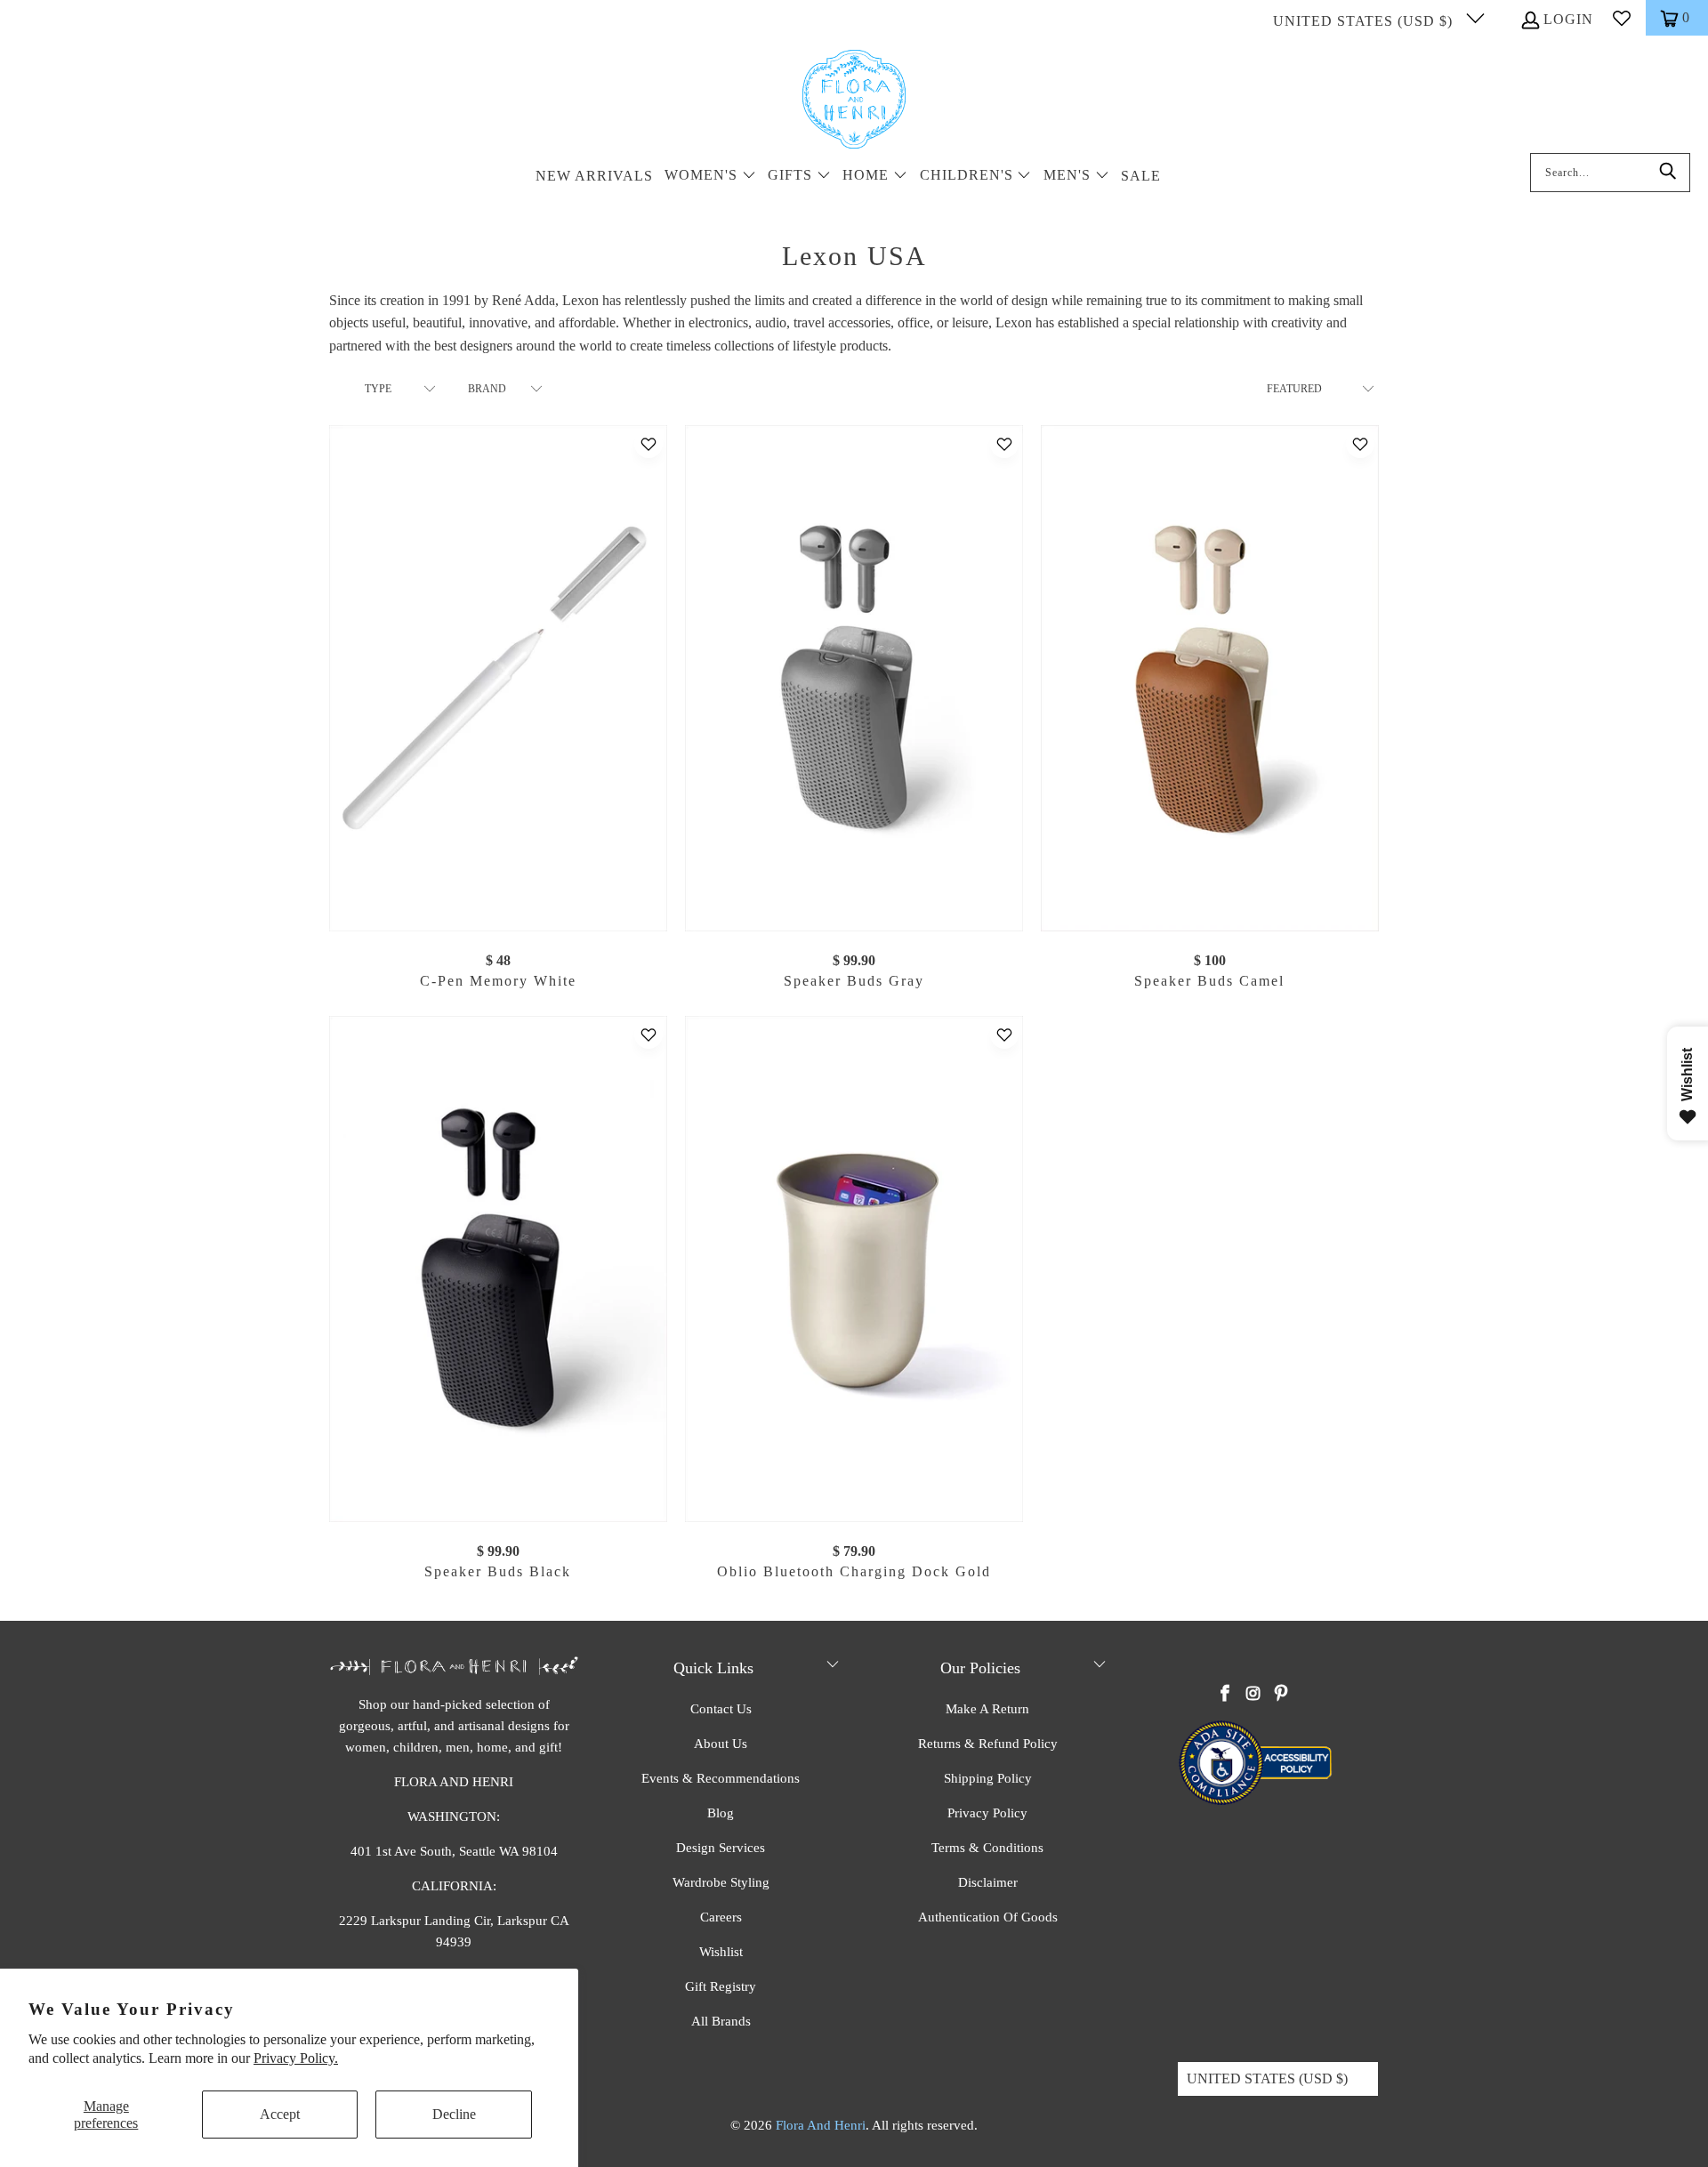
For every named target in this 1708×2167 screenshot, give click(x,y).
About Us (721, 1744)
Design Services (721, 1848)
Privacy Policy (987, 1813)
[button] (710, 177)
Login (1568, 19)
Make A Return (987, 1709)
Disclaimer (988, 1882)
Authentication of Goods (988, 1917)
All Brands (721, 2021)
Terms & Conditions (987, 1848)
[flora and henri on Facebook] (1226, 1695)
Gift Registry (721, 1986)
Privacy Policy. (296, 2058)
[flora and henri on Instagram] (1253, 1695)
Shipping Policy (988, 1778)
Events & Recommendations (721, 1778)
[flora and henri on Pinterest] (1281, 1695)
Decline (454, 2114)
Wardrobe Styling (721, 1882)
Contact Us (721, 1709)
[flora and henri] (854, 101)
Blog (721, 1813)
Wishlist (721, 1952)
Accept (280, 2114)
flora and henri (821, 2125)
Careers (721, 1917)
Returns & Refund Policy (988, 1744)
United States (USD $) (1365, 21)
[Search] (1668, 173)
